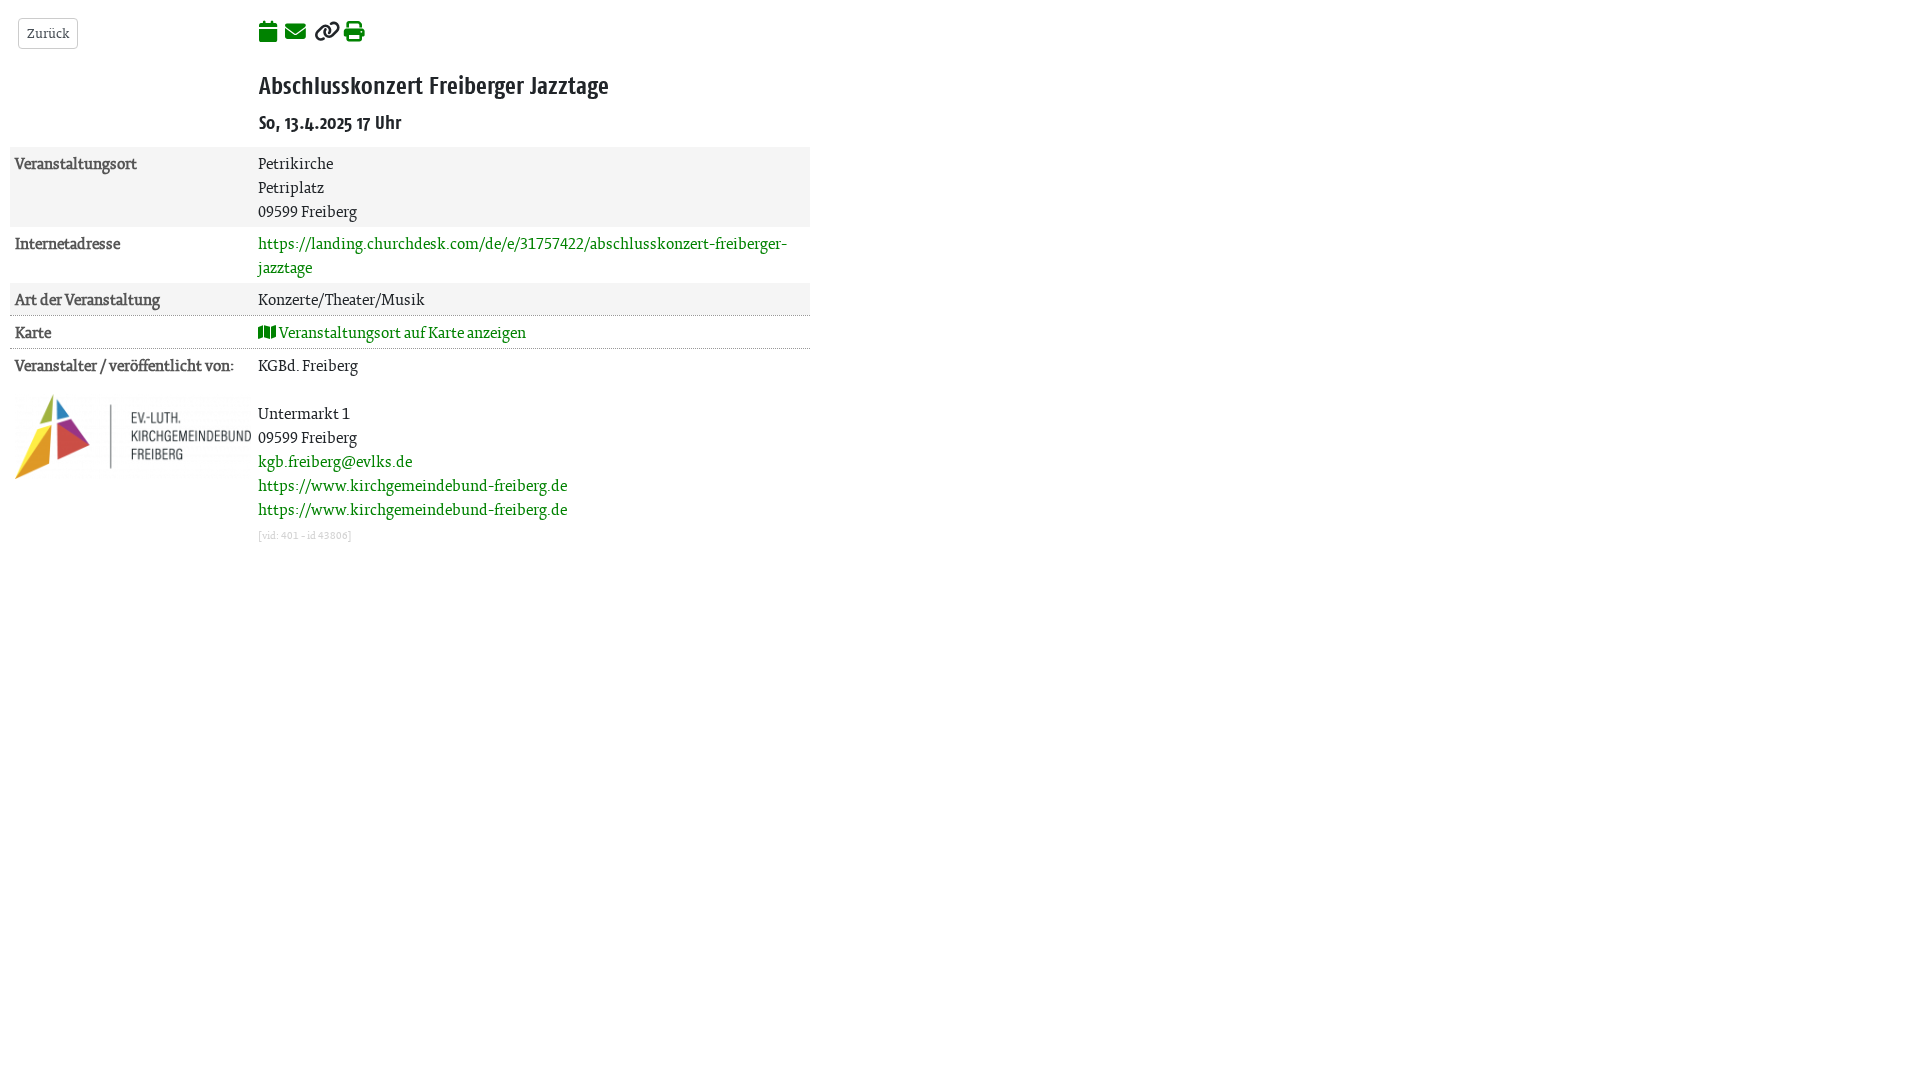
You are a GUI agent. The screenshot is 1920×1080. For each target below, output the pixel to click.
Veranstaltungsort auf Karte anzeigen (401, 332)
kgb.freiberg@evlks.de (335, 461)
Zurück (48, 33)
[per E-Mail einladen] (295, 33)
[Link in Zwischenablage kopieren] (327, 33)
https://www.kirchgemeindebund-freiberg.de (412, 485)
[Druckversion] (354, 33)
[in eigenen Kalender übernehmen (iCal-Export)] (268, 33)
